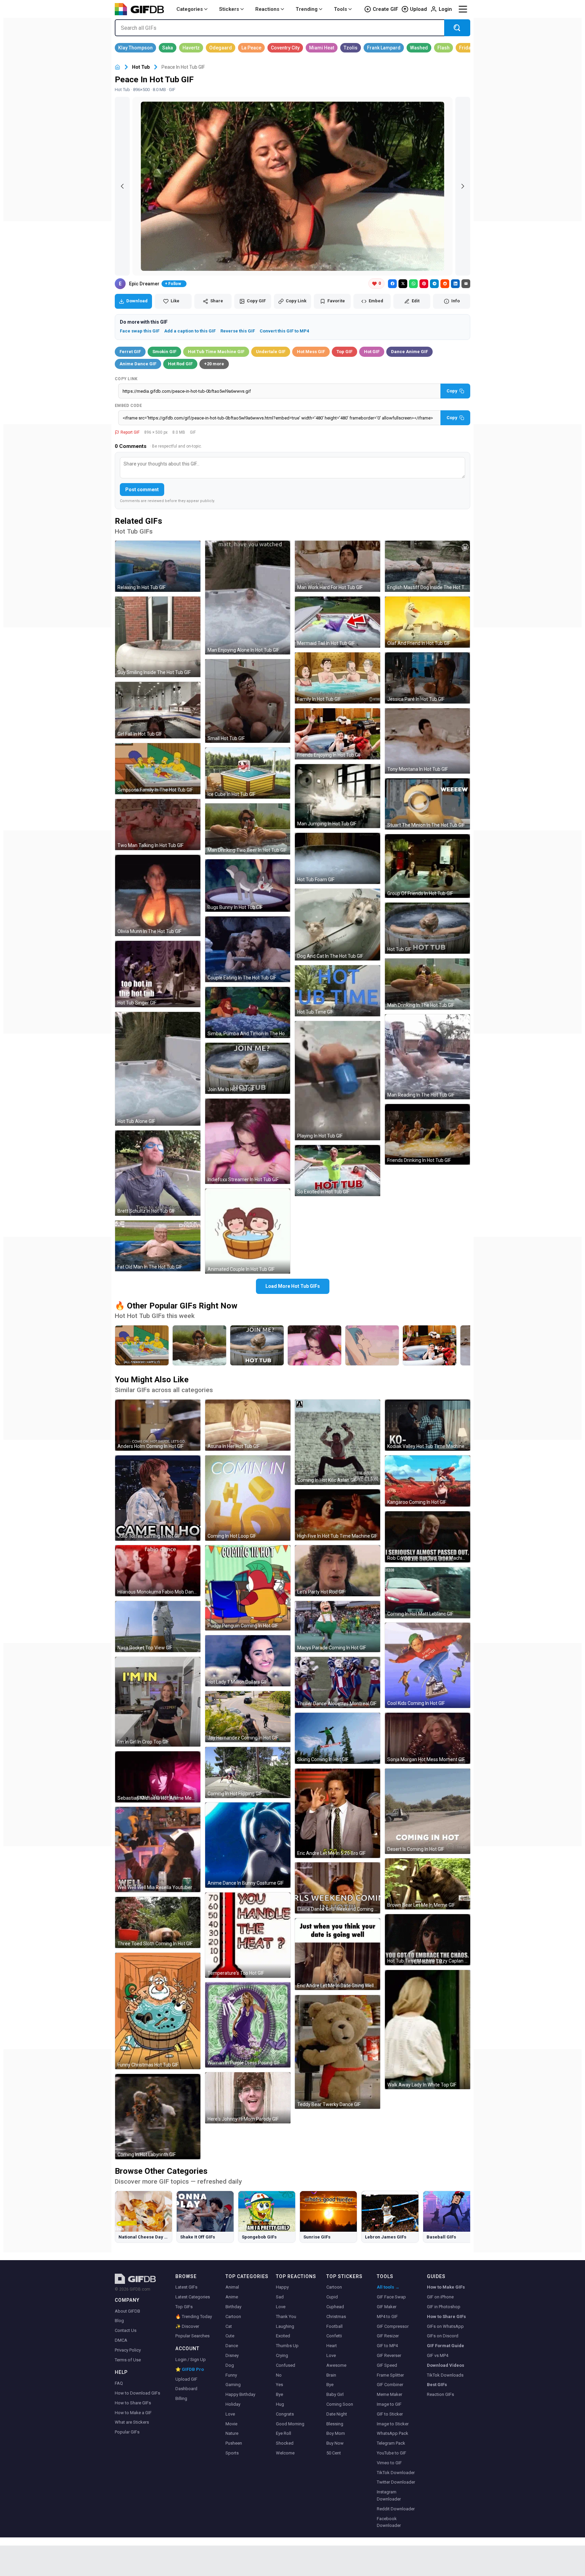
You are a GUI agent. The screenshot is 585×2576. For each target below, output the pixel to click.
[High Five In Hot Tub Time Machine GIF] (338, 1515)
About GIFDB (127, 2311)
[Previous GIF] (122, 186)
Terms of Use (128, 2360)
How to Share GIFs (133, 2403)
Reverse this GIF (238, 331)
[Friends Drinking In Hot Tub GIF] (428, 1134)
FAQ (119, 2383)
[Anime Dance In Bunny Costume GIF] (248, 1845)
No (279, 2375)
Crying (282, 2355)
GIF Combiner (390, 2385)
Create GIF (385, 9)
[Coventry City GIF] (285, 48)
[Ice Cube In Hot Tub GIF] (248, 773)
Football (334, 2326)
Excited (283, 2336)
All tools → (388, 2287)
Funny (231, 2375)
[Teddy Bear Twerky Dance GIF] (338, 2052)
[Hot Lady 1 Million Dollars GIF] (248, 1661)
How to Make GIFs (446, 2287)
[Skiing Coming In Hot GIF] (338, 1738)
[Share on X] (403, 284)
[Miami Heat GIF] (322, 48)
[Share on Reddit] (445, 284)
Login (445, 9)
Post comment (142, 490)
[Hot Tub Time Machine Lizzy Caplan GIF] (428, 1940)
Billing (181, 2398)
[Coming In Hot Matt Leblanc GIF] (428, 1593)
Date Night (337, 2414)
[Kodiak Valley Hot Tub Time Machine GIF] (428, 1425)
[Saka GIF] (168, 48)
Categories (190, 9)
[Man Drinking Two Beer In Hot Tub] (199, 1345)
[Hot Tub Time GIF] (338, 991)
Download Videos (446, 2365)
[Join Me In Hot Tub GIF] (248, 1068)
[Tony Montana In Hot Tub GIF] (428, 741)
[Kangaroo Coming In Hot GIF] (428, 1481)
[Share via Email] (466, 284)
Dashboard (186, 2389)
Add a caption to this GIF (190, 331)
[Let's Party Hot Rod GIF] (338, 1571)
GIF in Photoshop (444, 2307)
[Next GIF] (463, 186)
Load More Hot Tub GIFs (293, 1286)
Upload (418, 9)
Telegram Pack (391, 2443)
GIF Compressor (393, 2326)
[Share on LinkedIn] (455, 284)
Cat (229, 2326)
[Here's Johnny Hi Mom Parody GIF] (248, 2098)
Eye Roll (284, 2433)
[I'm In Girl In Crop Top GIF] (158, 1702)
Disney (232, 2355)
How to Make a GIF (133, 2413)
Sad (280, 2297)
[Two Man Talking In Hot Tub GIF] (158, 825)
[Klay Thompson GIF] (135, 48)
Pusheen (234, 2443)
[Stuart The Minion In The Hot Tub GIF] (428, 804)
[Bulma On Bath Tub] (372, 1345)
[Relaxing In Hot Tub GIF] (158, 566)
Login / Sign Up (191, 2359)
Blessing (335, 2424)
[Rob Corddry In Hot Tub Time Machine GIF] (428, 1537)
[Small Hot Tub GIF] (248, 701)
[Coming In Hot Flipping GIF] (248, 1772)
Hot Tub (141, 67)
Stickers (229, 9)
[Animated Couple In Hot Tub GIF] (248, 1231)
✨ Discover (187, 2326)
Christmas (336, 2317)
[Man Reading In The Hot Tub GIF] (428, 1057)
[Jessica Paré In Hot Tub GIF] (428, 678)
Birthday (233, 2307)
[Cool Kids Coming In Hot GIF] (428, 1665)
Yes (279, 2385)
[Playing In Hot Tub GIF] (338, 1081)
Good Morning (290, 2424)
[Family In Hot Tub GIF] (338, 678)
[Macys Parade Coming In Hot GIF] (338, 1627)
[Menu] (463, 9)
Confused (286, 2365)
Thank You (286, 2317)
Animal (232, 2287)
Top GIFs (184, 2307)
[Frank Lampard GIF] (384, 48)
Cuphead (335, 2307)
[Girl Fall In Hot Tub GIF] (158, 710)
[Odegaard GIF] (221, 48)
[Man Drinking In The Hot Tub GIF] (428, 984)
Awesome (336, 2365)
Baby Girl (335, 2394)
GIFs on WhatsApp (445, 2326)
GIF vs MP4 (438, 2355)
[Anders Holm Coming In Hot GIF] (158, 1425)
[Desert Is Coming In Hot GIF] (428, 1811)
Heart (332, 2346)
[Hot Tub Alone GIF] (158, 1069)
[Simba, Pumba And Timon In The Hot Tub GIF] (248, 1012)
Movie (231, 2424)
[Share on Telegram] (434, 284)
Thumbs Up (287, 2346)
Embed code (128, 406)
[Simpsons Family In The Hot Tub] (142, 1345)
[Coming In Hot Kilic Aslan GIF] (338, 1442)
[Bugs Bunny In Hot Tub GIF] (248, 886)
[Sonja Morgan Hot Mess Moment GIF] (428, 1738)
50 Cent (334, 2453)
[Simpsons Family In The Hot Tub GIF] (158, 769)
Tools (340, 9)
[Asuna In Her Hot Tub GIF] (248, 1425)
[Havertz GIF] (191, 48)
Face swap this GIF (140, 331)
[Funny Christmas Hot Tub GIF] (158, 2011)
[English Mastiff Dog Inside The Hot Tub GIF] (428, 566)
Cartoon (233, 2317)
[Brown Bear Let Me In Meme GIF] (428, 1884)
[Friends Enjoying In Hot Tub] (430, 1345)
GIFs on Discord (443, 2336)
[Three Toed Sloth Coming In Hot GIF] (158, 1922)
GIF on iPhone (440, 2297)
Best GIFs (437, 2385)
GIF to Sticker (390, 2414)
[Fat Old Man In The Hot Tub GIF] (158, 1246)
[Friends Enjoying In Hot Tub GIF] (338, 734)
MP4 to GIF (387, 2317)
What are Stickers (132, 2422)
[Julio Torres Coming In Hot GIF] (158, 1498)
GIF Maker (387, 2307)
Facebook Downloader (389, 2522)
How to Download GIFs (137, 2393)
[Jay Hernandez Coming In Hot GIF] (248, 1717)
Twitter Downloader (396, 2482)
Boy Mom (336, 2433)
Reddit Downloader (396, 2509)
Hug (280, 2404)
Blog (119, 2321)
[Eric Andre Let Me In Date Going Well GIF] (338, 1954)
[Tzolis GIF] (351, 48)
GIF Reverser (389, 2355)
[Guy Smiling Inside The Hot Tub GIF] (158, 637)
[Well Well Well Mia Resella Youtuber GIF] (158, 1849)
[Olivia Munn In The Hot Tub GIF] (158, 895)
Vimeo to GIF (389, 2463)
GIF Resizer (388, 2336)
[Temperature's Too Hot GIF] (248, 1935)
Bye (279, 2394)
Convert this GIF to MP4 (284, 331)
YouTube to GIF (392, 2453)
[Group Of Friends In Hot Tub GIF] (428, 866)
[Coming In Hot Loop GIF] (248, 1498)
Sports (232, 2453)
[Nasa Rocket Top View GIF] (158, 1627)
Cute (230, 2336)
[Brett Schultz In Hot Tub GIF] (158, 1173)
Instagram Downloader (389, 2495)
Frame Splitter (390, 2375)
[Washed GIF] (419, 48)
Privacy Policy (128, 2350)
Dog (230, 2365)
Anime (232, 2297)
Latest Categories (193, 2297)
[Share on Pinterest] (424, 284)
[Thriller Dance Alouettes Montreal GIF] (338, 1682)
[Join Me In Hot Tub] (257, 1345)
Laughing (285, 2326)
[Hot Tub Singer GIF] (158, 974)
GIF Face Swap (391, 2297)
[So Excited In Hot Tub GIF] (338, 1171)
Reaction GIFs (440, 2394)
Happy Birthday (240, 2394)
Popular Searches (192, 2336)
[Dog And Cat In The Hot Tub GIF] (338, 925)
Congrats (285, 2414)
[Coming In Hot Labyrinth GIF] (158, 2117)
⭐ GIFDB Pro (190, 2369)
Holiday (233, 2404)
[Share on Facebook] (392, 284)
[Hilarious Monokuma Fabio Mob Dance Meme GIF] (158, 1571)
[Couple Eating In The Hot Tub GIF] (248, 949)
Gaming (233, 2385)
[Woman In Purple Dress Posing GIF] (248, 2025)
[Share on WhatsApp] (413, 284)
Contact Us (126, 2330)
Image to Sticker (393, 2424)
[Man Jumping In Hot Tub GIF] (338, 796)
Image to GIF (389, 2404)
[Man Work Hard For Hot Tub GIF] (338, 566)
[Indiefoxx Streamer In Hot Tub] (315, 1345)
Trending (307, 9)
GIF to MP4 (387, 2346)
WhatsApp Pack (393, 2433)
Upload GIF (186, 2379)
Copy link (126, 379)
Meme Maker (389, 2394)
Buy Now (335, 2443)
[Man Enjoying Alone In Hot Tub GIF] (248, 598)
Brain (331, 2375)
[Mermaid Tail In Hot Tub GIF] (338, 622)
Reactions (267, 9)
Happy (282, 2287)
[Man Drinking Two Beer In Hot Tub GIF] (248, 829)
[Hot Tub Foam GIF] (338, 858)
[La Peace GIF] (251, 48)
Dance (232, 2346)
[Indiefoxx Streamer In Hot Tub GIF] (248, 1141)
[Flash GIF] (443, 48)
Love (230, 2414)
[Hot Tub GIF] (428, 928)
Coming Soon (340, 2404)
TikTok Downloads (445, 2375)
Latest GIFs (186, 2287)
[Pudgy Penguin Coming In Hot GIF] (248, 1588)
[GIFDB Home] (117, 67)
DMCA (121, 2340)
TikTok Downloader (396, 2473)
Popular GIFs (127, 2432)
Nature (232, 2433)
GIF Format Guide (446, 2346)
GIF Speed (387, 2365)
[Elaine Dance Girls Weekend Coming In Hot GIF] (338, 1888)
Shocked (285, 2443)
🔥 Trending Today (194, 2317)
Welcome (285, 2453)
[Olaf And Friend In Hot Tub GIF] (428, 622)
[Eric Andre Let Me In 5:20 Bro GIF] (338, 1813)
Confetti (334, 2336)
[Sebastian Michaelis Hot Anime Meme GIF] (158, 1777)
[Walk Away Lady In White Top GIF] (428, 2030)
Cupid (332, 2297)
